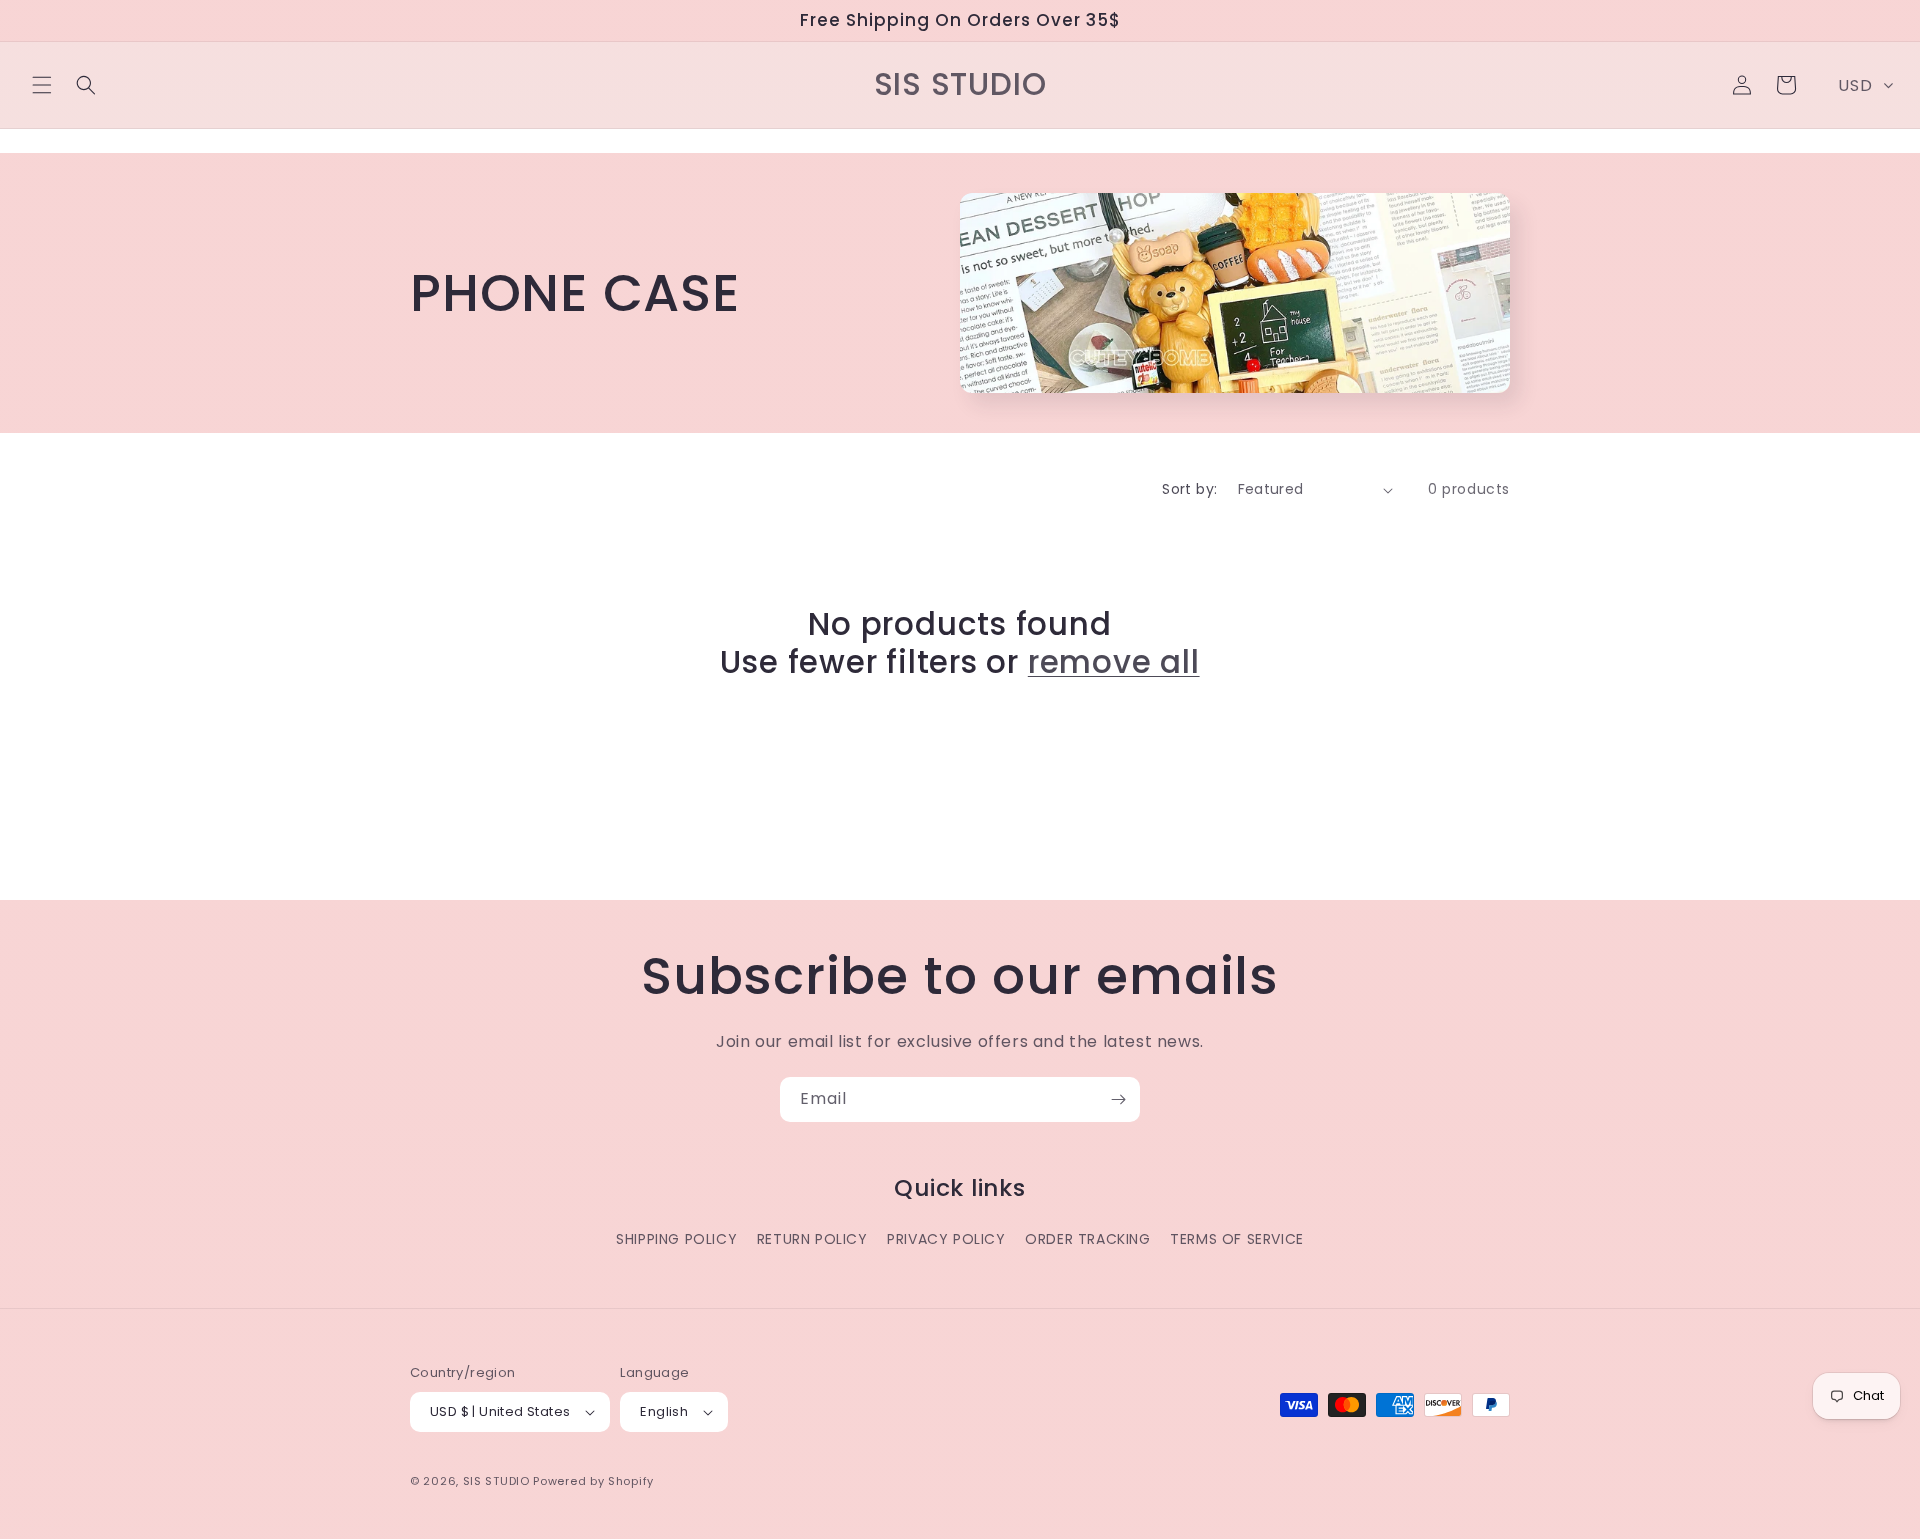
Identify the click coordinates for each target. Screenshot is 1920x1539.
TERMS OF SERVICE (1237, 1239)
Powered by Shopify (593, 1481)
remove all (1114, 662)
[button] (42, 85)
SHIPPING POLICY (676, 1239)
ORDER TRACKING (1087, 1239)
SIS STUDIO (496, 1481)
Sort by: (1189, 489)
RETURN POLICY (812, 1239)
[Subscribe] (1118, 1099)
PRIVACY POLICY (946, 1239)
